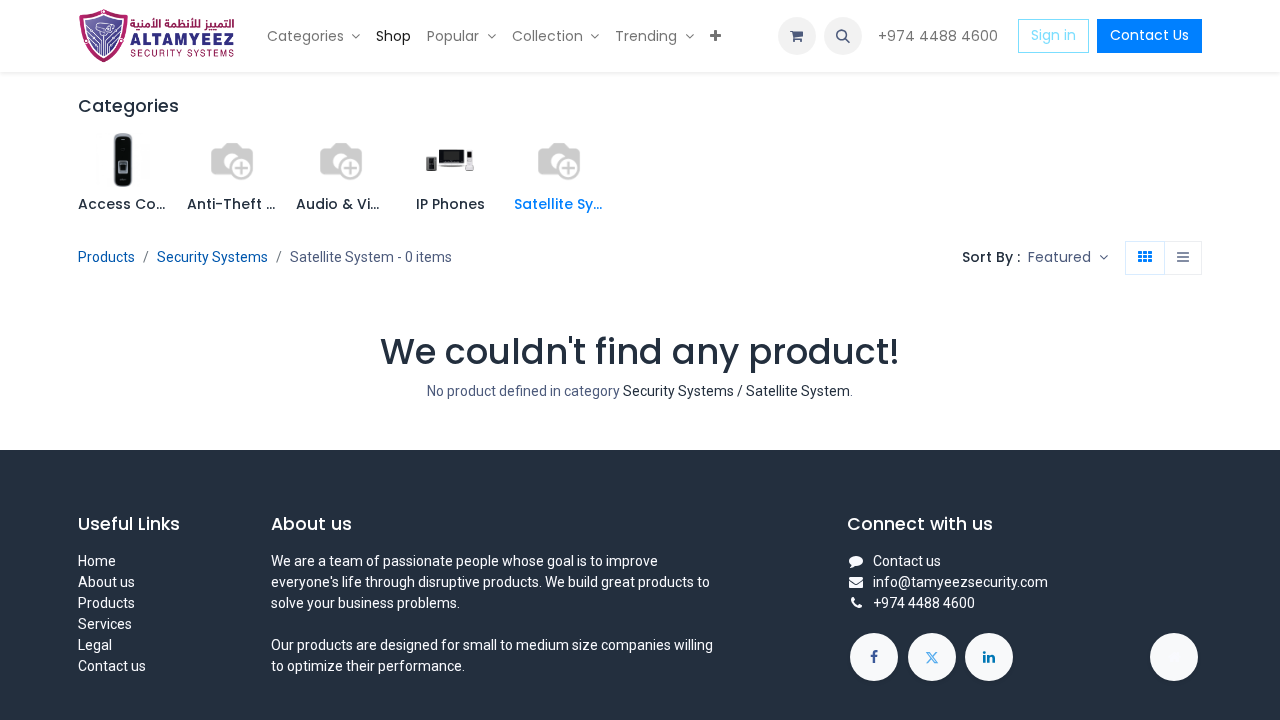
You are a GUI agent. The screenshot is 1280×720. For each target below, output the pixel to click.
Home (97, 561)
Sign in (1053, 35)
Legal (95, 645)
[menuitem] (314, 36)
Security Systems (212, 257)
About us (106, 582)
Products (106, 257)
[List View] (1183, 258)
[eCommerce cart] (797, 36)
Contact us (112, 666)
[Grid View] (1145, 258)
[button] (843, 36)
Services (105, 624)
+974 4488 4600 (940, 36)
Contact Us (1149, 35)
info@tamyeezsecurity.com (960, 582)
